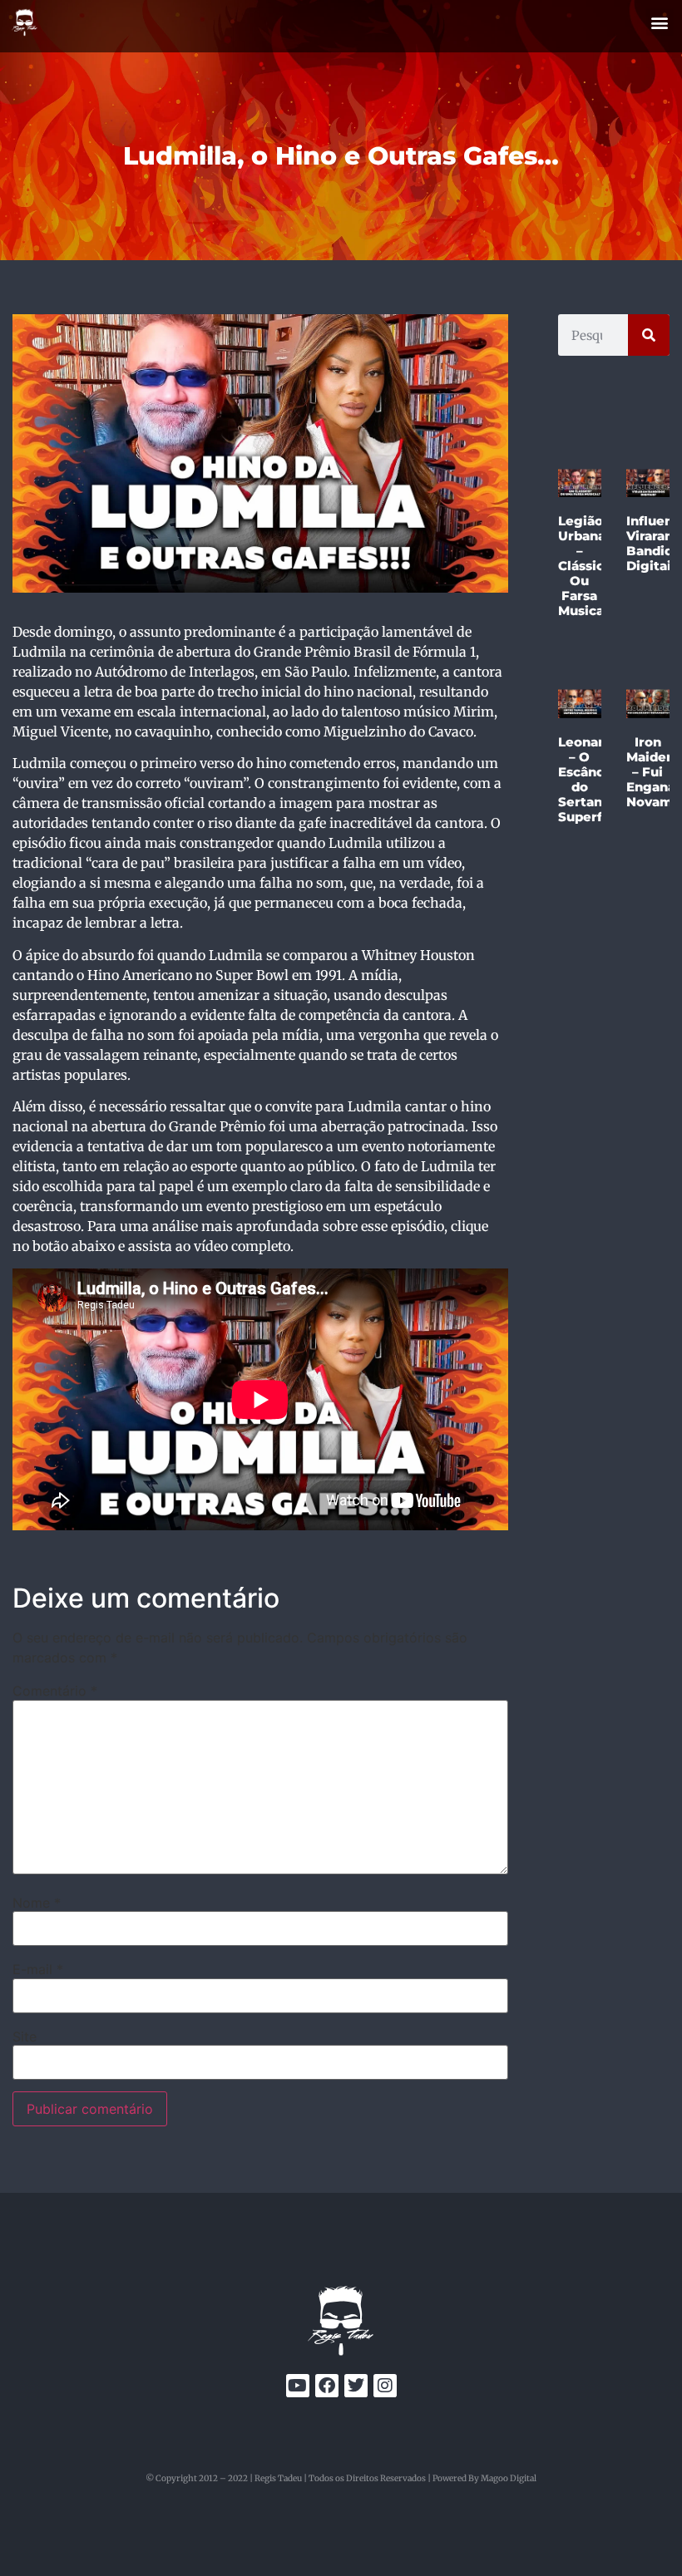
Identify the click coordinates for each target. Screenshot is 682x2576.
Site (25, 2037)
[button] (660, 22)
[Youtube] (298, 2386)
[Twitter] (356, 2386)
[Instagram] (385, 2386)
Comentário (55, 1691)
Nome (37, 1903)
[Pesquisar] (649, 335)
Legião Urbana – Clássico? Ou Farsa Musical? (588, 566)
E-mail (38, 1969)
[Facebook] (327, 2386)
